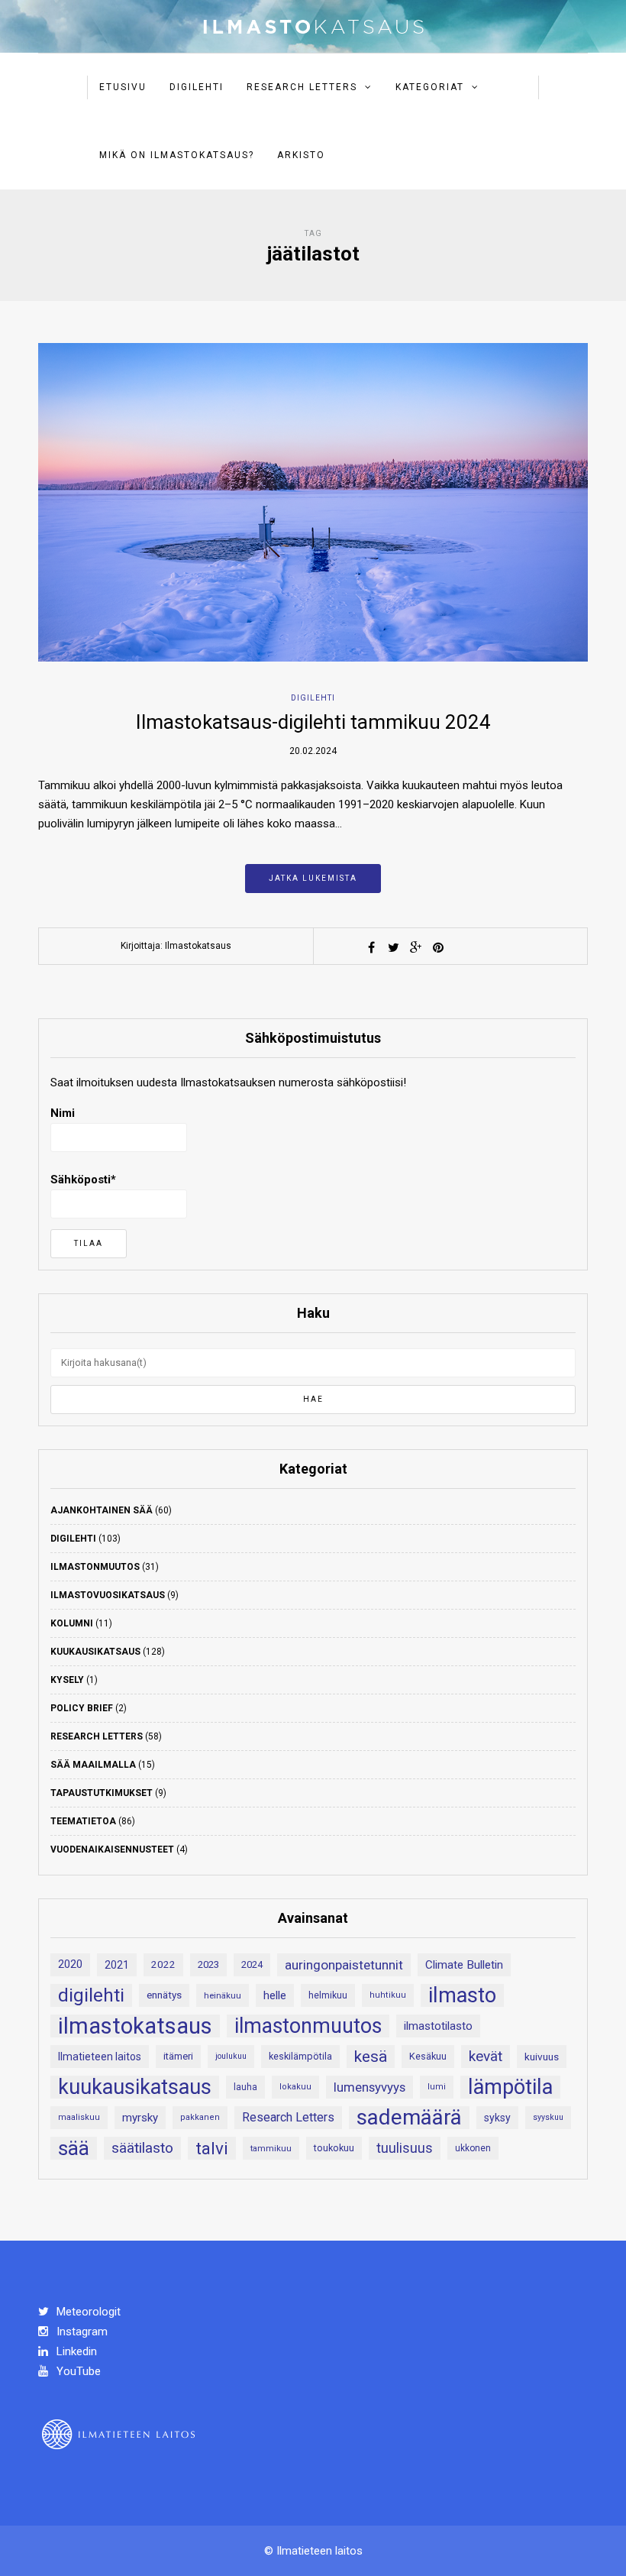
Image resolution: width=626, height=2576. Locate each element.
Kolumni (72, 1623)
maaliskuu (79, 2117)
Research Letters (302, 87)
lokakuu (295, 2087)
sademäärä (409, 2118)
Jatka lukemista (313, 878)
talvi (212, 2148)
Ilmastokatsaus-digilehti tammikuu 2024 (313, 722)
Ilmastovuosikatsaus (108, 1595)
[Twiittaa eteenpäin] (394, 947)
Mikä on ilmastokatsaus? (177, 155)
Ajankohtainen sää (102, 1510)
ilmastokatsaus (135, 2026)
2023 (208, 1964)
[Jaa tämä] (372, 947)
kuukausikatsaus (135, 2087)
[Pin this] (438, 947)
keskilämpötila (300, 2056)
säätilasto (142, 2148)
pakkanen (200, 2117)
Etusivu (123, 87)
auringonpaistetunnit (344, 1965)
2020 (70, 1964)
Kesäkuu (428, 2056)
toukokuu (334, 2148)
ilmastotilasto (438, 2026)
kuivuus (542, 2057)
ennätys (164, 1995)
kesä (371, 2057)
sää (74, 2148)
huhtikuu (388, 1995)
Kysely (67, 1680)
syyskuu (548, 2117)
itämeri (178, 2056)
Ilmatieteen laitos (100, 2057)
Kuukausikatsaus (95, 1652)
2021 (117, 1965)
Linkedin (75, 2351)
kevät (486, 2056)
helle (275, 1995)
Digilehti (197, 87)
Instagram (81, 2332)
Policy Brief (82, 1708)
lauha (245, 2087)
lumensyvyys (369, 2087)
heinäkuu (223, 1995)
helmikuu (328, 1995)
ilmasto (462, 1995)
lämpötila (510, 2087)
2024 (252, 1964)
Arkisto (301, 155)
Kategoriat (430, 87)
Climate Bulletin (464, 1965)
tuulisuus (405, 2148)
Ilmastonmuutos (95, 1567)
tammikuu (271, 2148)
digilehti (91, 1995)
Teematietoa (83, 1821)
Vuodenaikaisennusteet (112, 1849)
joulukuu (231, 2056)
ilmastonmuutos (308, 2026)
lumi (437, 2087)
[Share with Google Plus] (416, 947)
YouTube (77, 2371)
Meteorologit (87, 2312)
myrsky (140, 2118)
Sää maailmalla (93, 1765)
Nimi (63, 1113)
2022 (163, 1964)
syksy (497, 2118)
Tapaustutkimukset (102, 1793)
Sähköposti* (83, 1180)
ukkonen (473, 2148)
